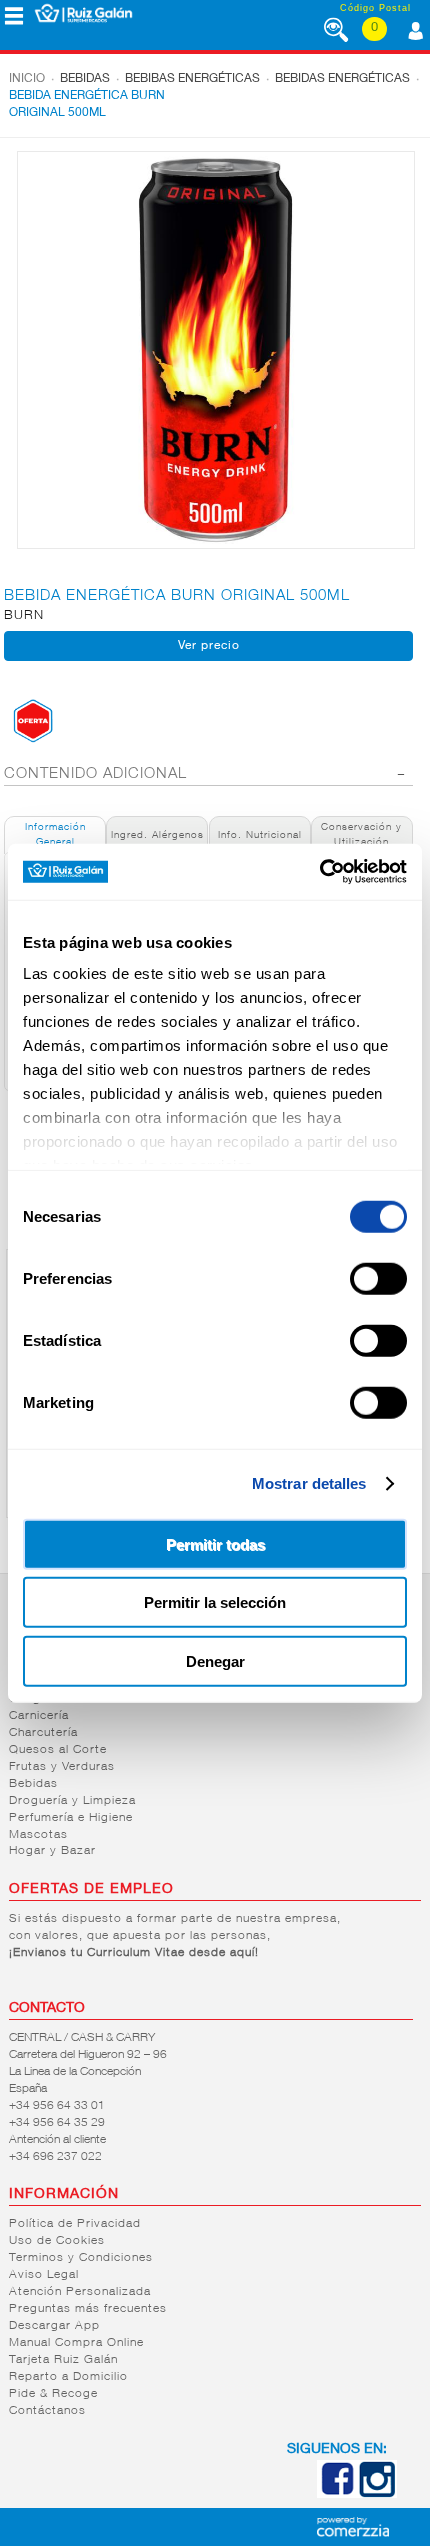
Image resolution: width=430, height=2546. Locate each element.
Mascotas (38, 1835)
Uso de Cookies (57, 2241)
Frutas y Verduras (62, 1767)
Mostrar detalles (309, 1483)
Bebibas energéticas (192, 79)
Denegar (215, 1660)
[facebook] (337, 2494)
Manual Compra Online (76, 2343)
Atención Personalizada (80, 2292)
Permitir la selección (215, 1602)
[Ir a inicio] (83, 13)
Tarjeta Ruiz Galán (63, 2360)
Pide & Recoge (53, 2394)
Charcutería (43, 1733)
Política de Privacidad (75, 2224)
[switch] (378, 1278)
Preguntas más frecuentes (88, 2309)
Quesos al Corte (58, 1750)
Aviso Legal (44, 2275)
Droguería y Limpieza (72, 1801)
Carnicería (39, 1716)
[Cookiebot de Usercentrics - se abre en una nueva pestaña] (319, 872)
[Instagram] (377, 2494)
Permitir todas (215, 1543)
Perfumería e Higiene (71, 1818)
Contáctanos (47, 2411)
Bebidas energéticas (342, 79)
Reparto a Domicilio (68, 2377)
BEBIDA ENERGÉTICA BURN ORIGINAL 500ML (87, 104)
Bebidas (85, 79)
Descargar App (54, 2326)
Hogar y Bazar (52, 1851)
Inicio (27, 79)
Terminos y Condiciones (81, 2258)
